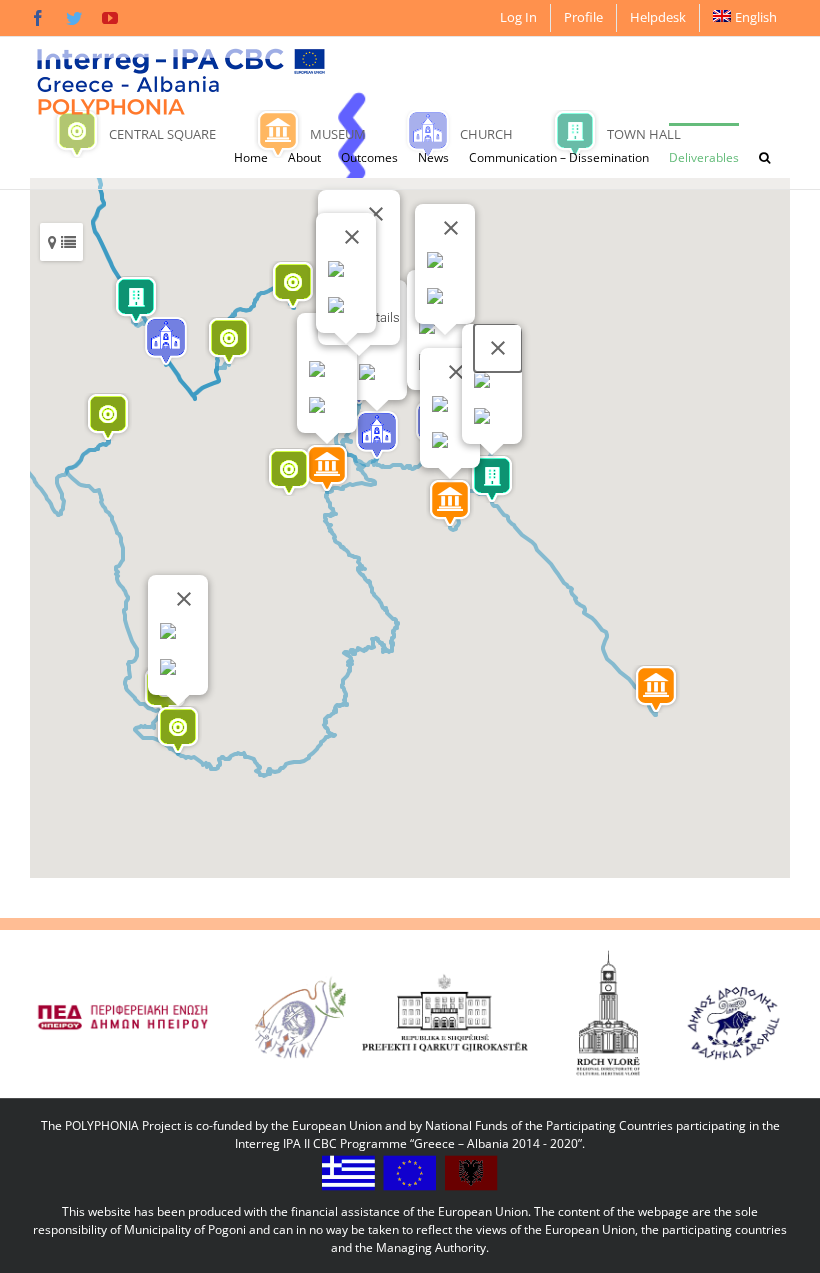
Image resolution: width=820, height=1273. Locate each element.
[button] (764, 156)
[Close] (376, 214)
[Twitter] (74, 18)
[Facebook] (38, 18)
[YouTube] (110, 18)
